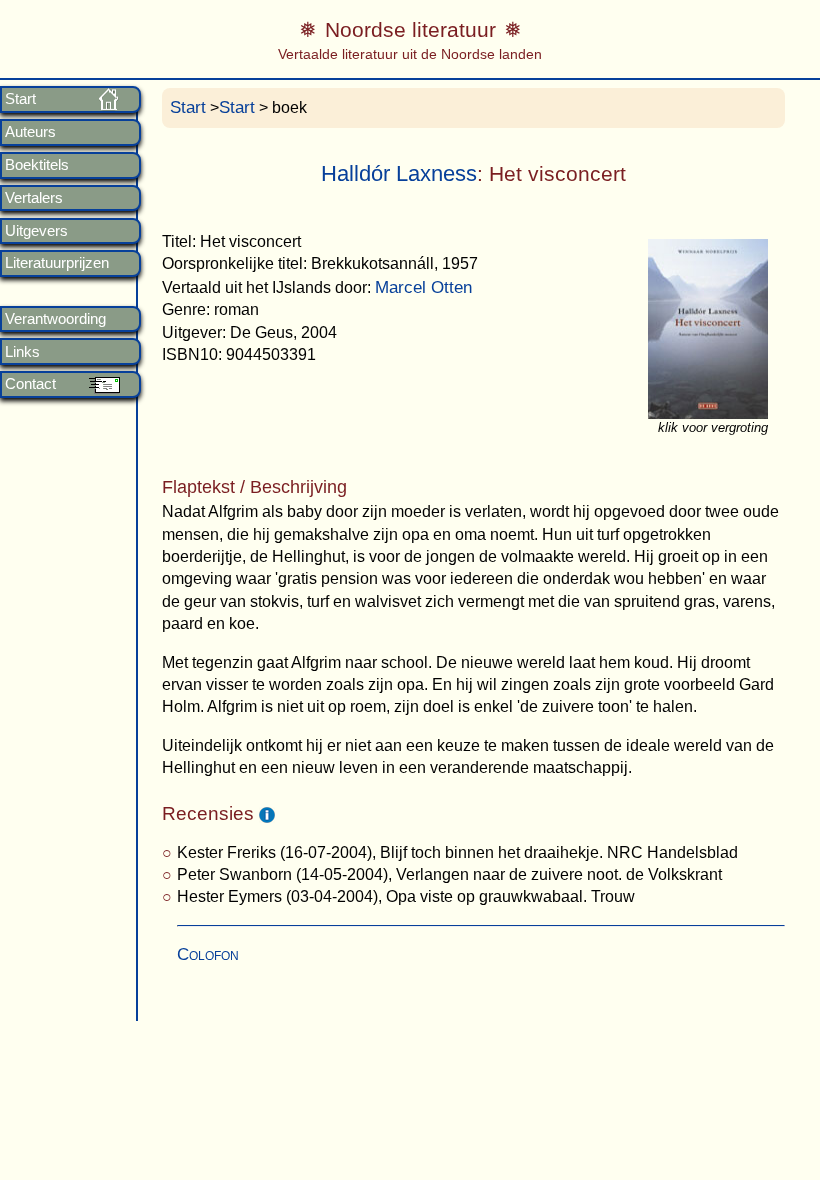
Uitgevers (36, 231)
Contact (30, 384)
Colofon (208, 954)
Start (20, 99)
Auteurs (30, 132)
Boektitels (37, 165)
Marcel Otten (423, 287)
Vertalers (34, 198)
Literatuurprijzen (57, 263)
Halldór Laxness (399, 173)
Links (22, 352)
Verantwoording (55, 319)
